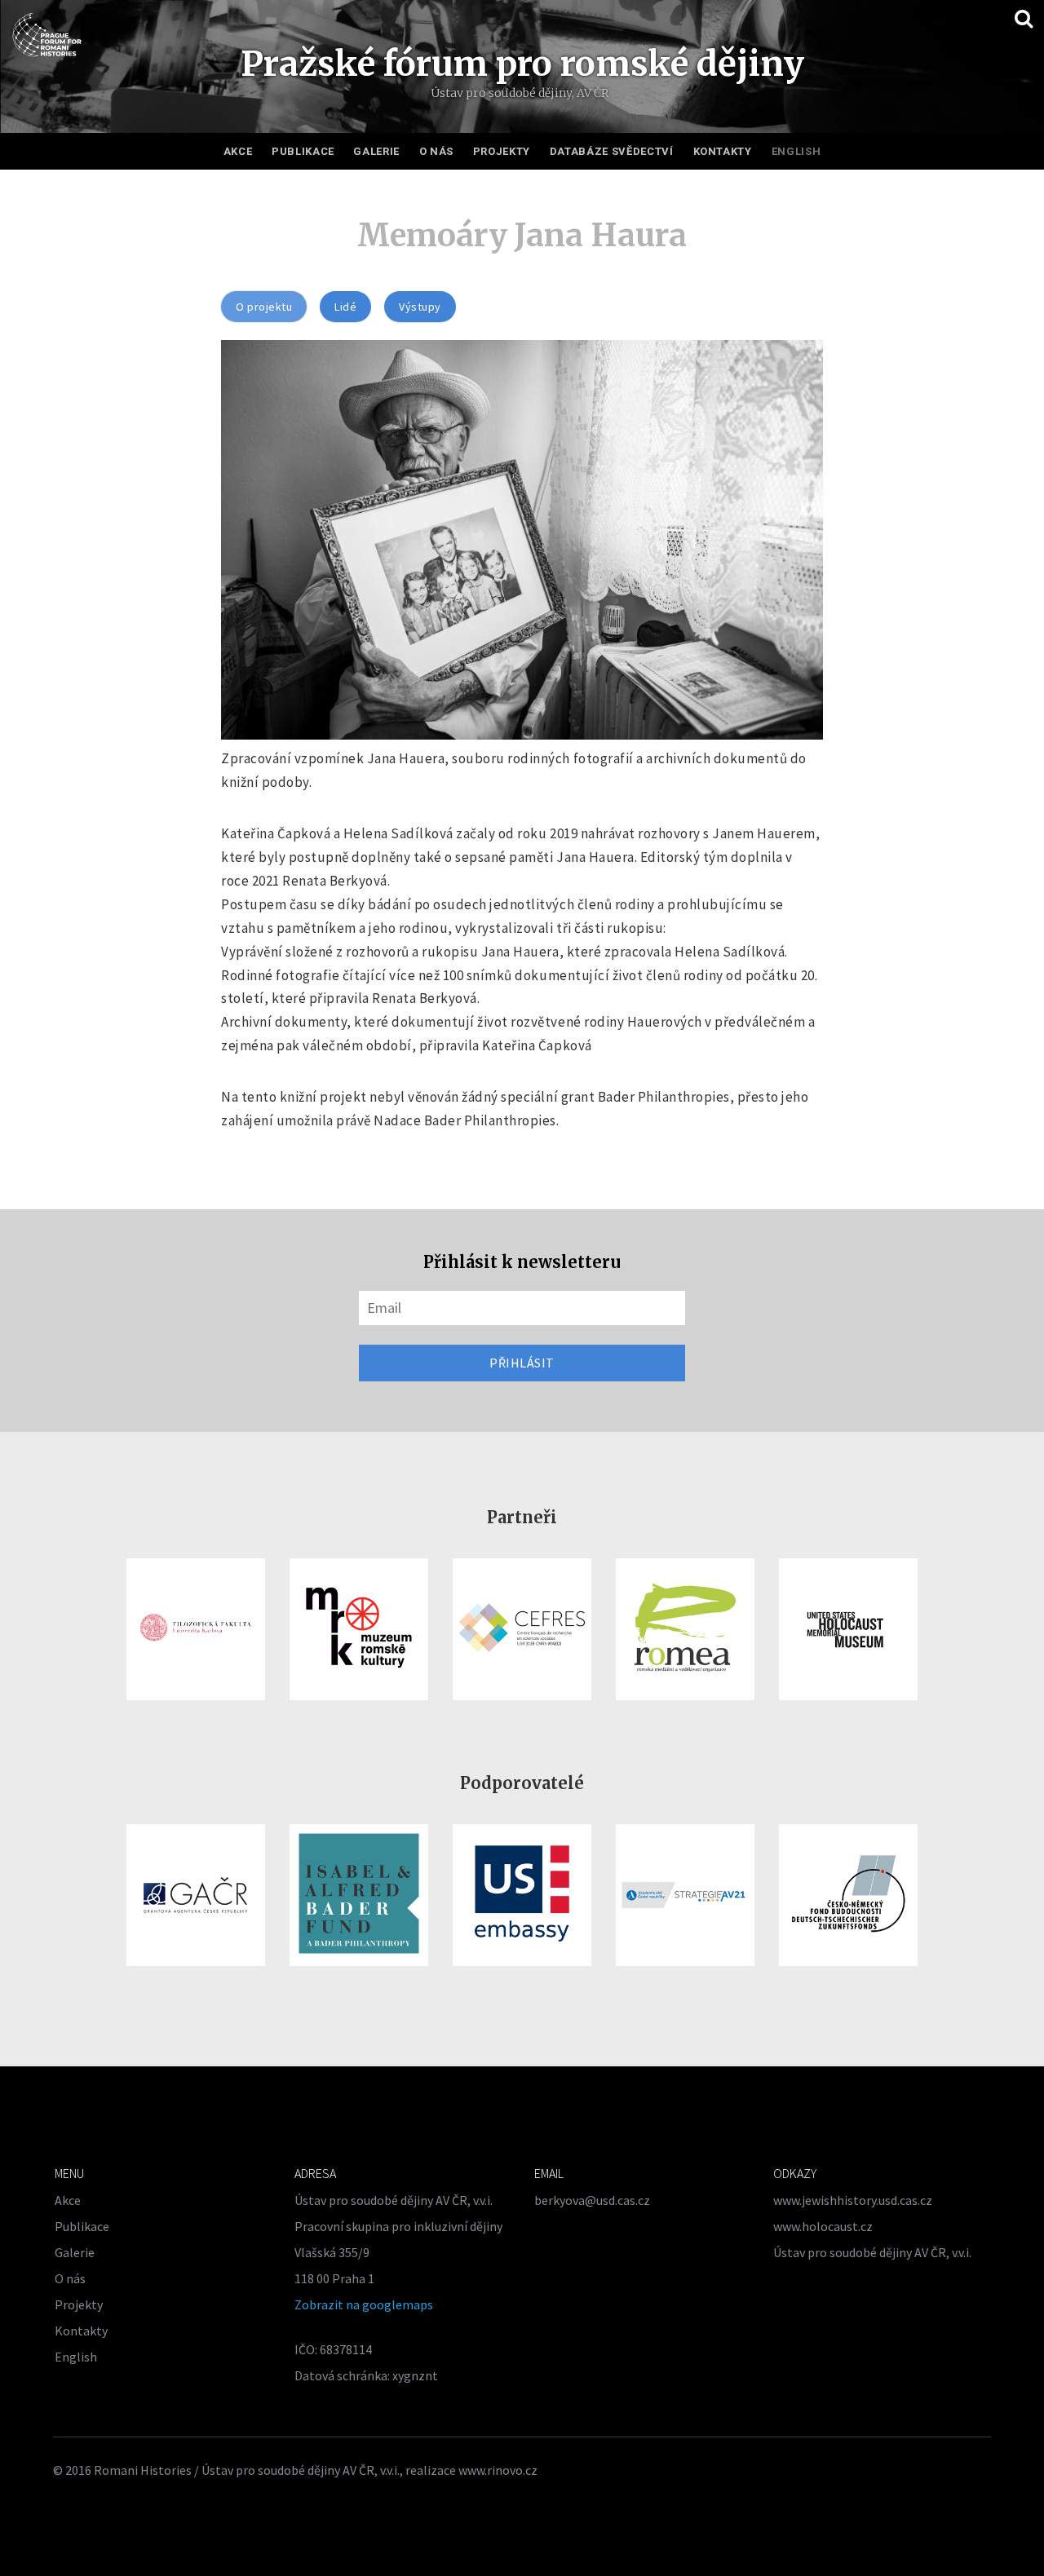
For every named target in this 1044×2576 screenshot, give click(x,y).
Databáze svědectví (612, 151)
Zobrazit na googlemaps (364, 2304)
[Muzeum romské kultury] (359, 1629)
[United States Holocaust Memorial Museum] (848, 1629)
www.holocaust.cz (823, 2226)
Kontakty (723, 151)
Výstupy (420, 307)
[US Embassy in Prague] (522, 1895)
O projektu (264, 307)
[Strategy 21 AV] (685, 1895)
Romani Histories (143, 2470)
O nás (436, 151)
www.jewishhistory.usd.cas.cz (853, 2200)
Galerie (376, 151)
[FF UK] (196, 1629)
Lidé (345, 307)
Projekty (502, 151)
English (796, 151)
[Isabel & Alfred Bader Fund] (359, 1895)
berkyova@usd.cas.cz (592, 2200)
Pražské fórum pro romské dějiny (522, 64)
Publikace (303, 151)
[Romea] (685, 1629)
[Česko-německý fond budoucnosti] (848, 1895)
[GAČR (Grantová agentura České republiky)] (196, 1895)
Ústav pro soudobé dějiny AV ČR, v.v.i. (872, 2252)
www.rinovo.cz (498, 2470)
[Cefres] (522, 1629)
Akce (238, 151)
